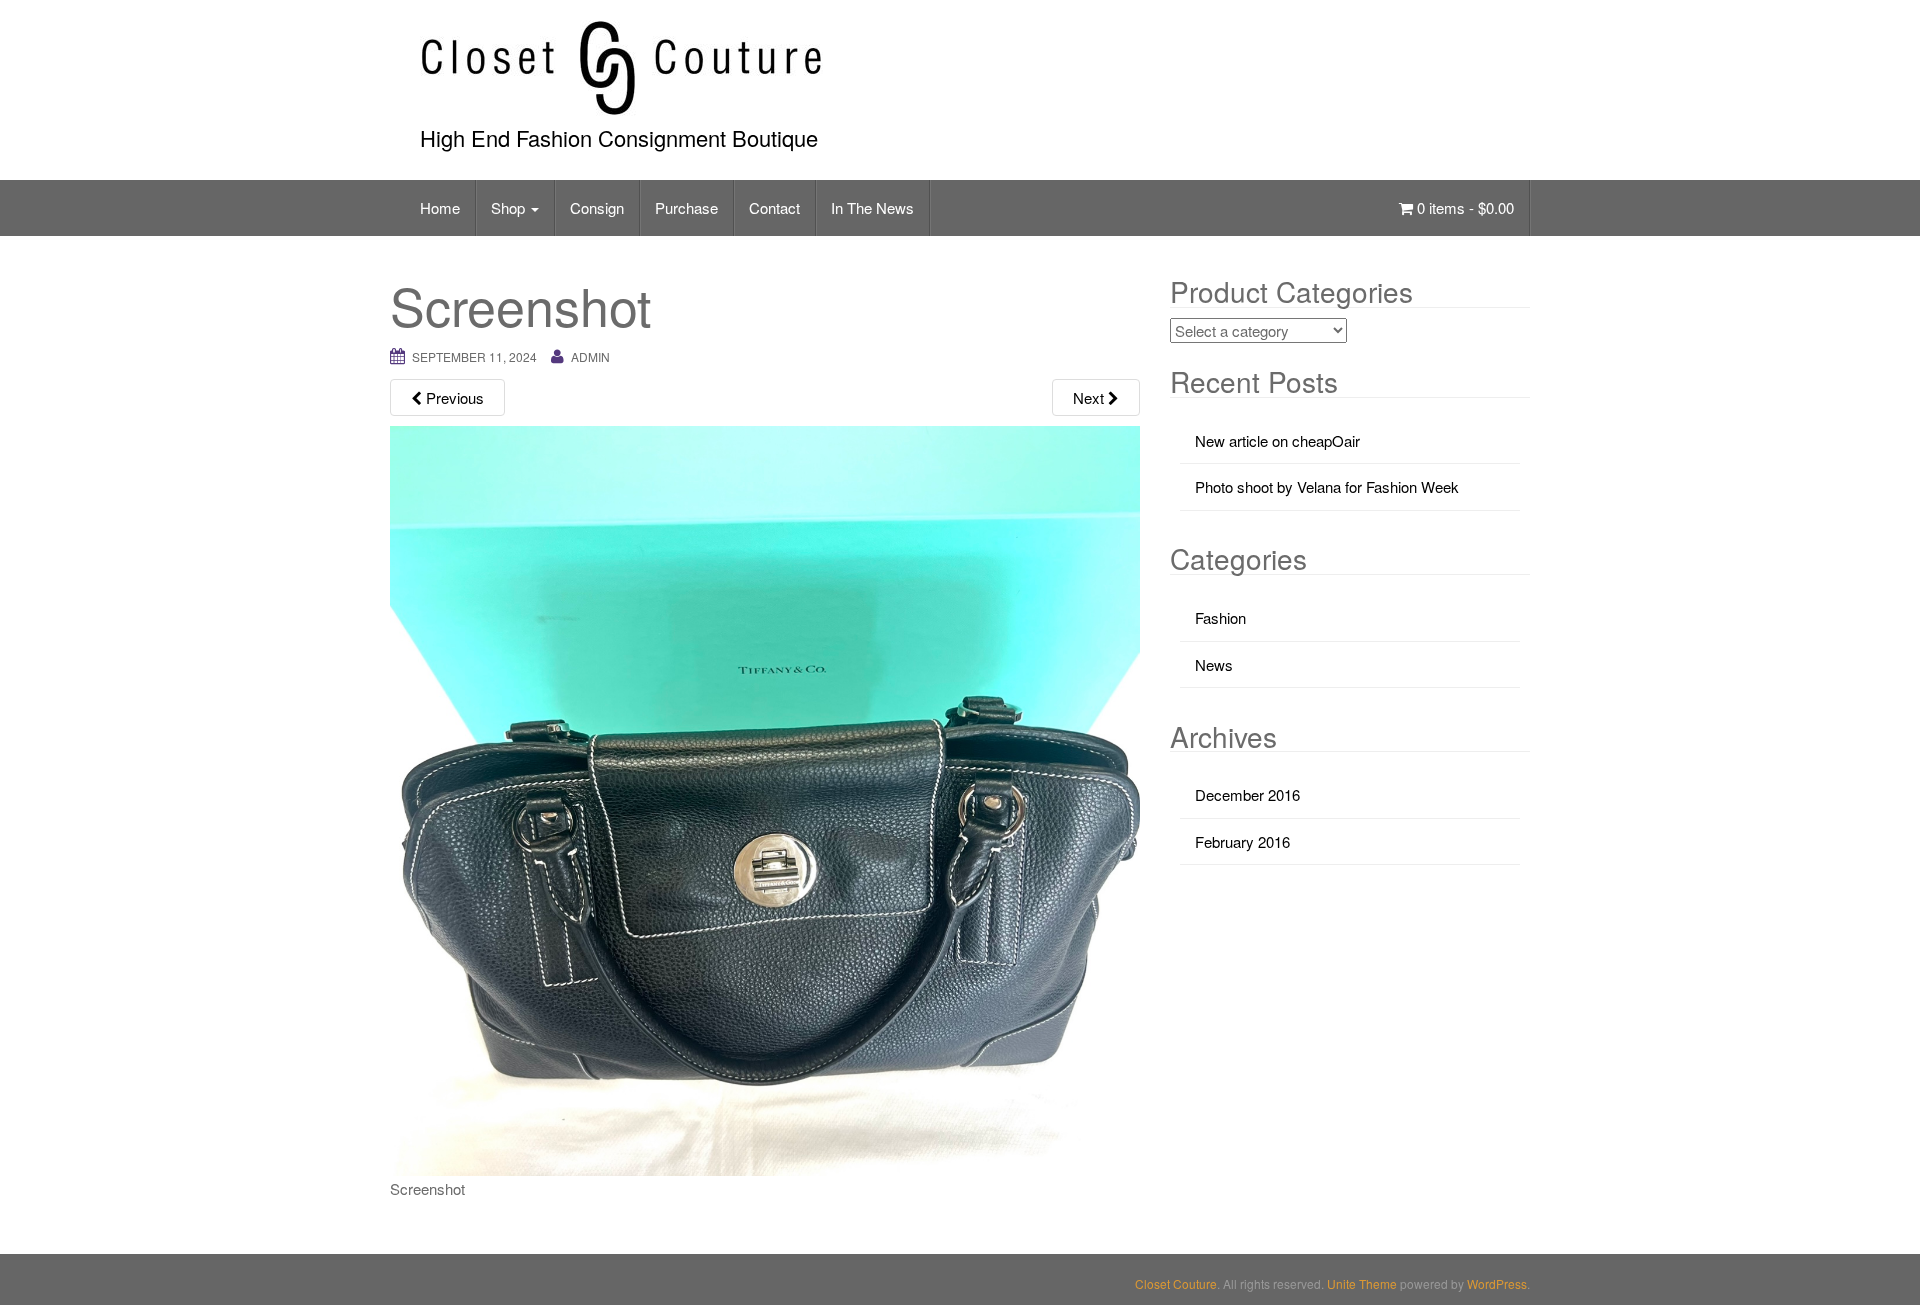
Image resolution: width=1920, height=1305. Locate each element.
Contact (774, 207)
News (1214, 664)
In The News (872, 207)
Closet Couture (1176, 1283)
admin (590, 356)
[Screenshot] (765, 798)
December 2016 (1247, 794)
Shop (510, 207)
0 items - (1463, 207)
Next (1090, 397)
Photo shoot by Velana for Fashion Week (1327, 486)
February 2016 (1242, 841)
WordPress (1497, 1283)
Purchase (686, 207)
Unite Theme (1362, 1283)
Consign (597, 207)
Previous (453, 397)
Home (440, 207)
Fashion (1220, 617)
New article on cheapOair (1277, 440)
